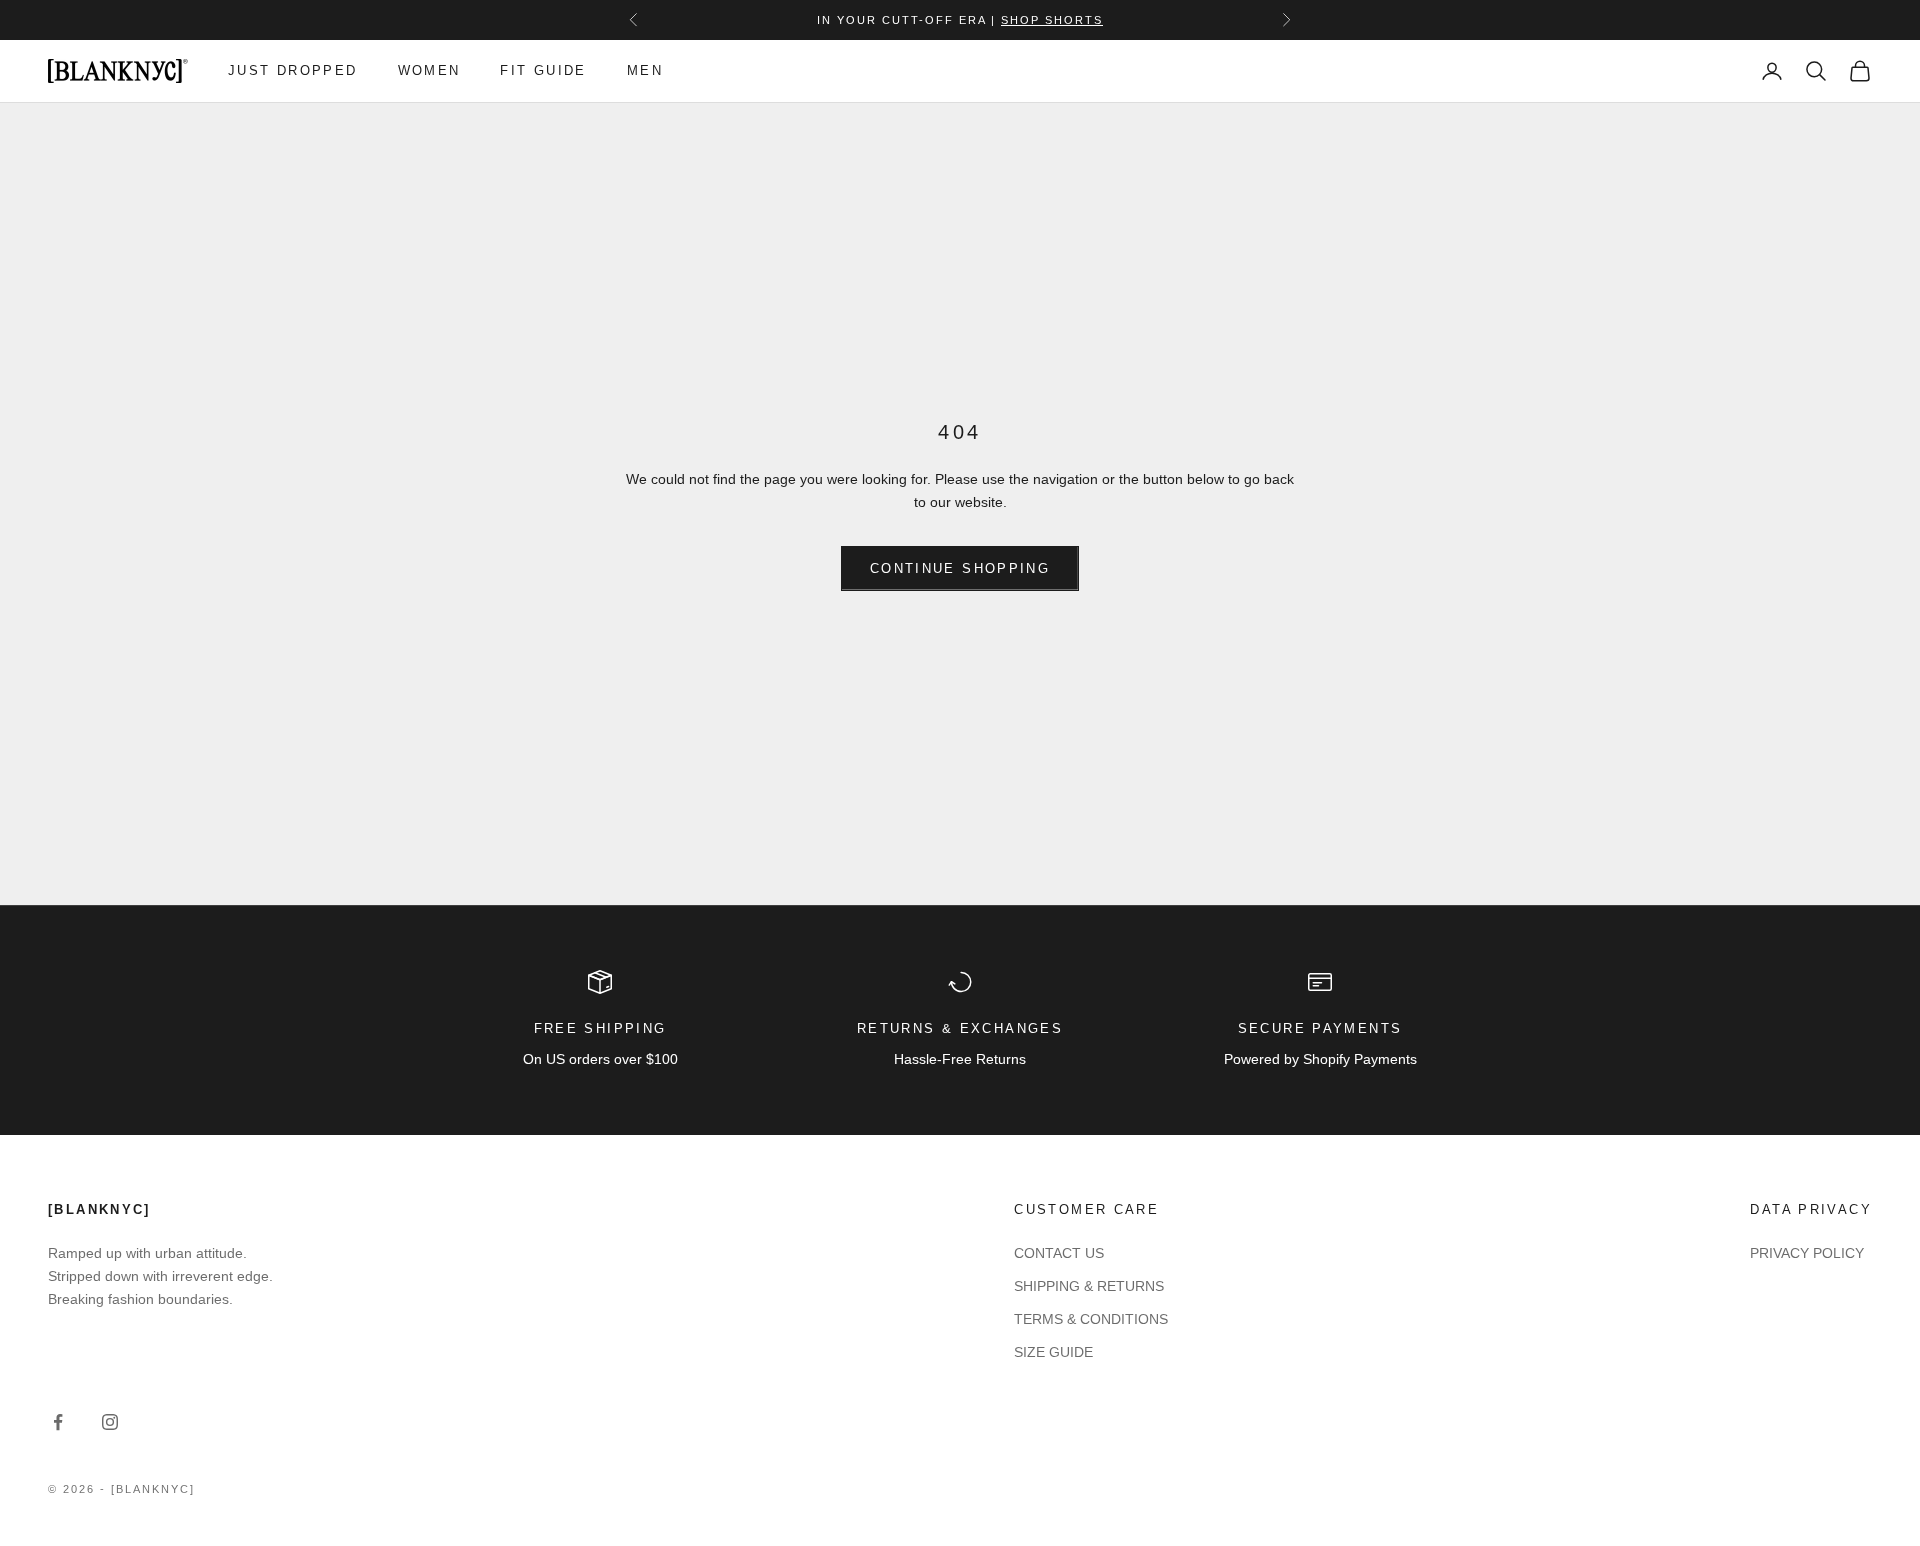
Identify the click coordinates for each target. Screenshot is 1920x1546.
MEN (645, 70)
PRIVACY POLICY (1807, 1253)
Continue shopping (960, 568)
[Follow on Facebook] (58, 1422)
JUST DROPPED (293, 70)
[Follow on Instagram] (110, 1422)
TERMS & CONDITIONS (1091, 1319)
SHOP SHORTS (1052, 20)
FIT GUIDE (543, 70)
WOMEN (429, 70)
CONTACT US (1059, 1253)
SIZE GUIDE (1053, 1352)
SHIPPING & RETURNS (1089, 1286)
